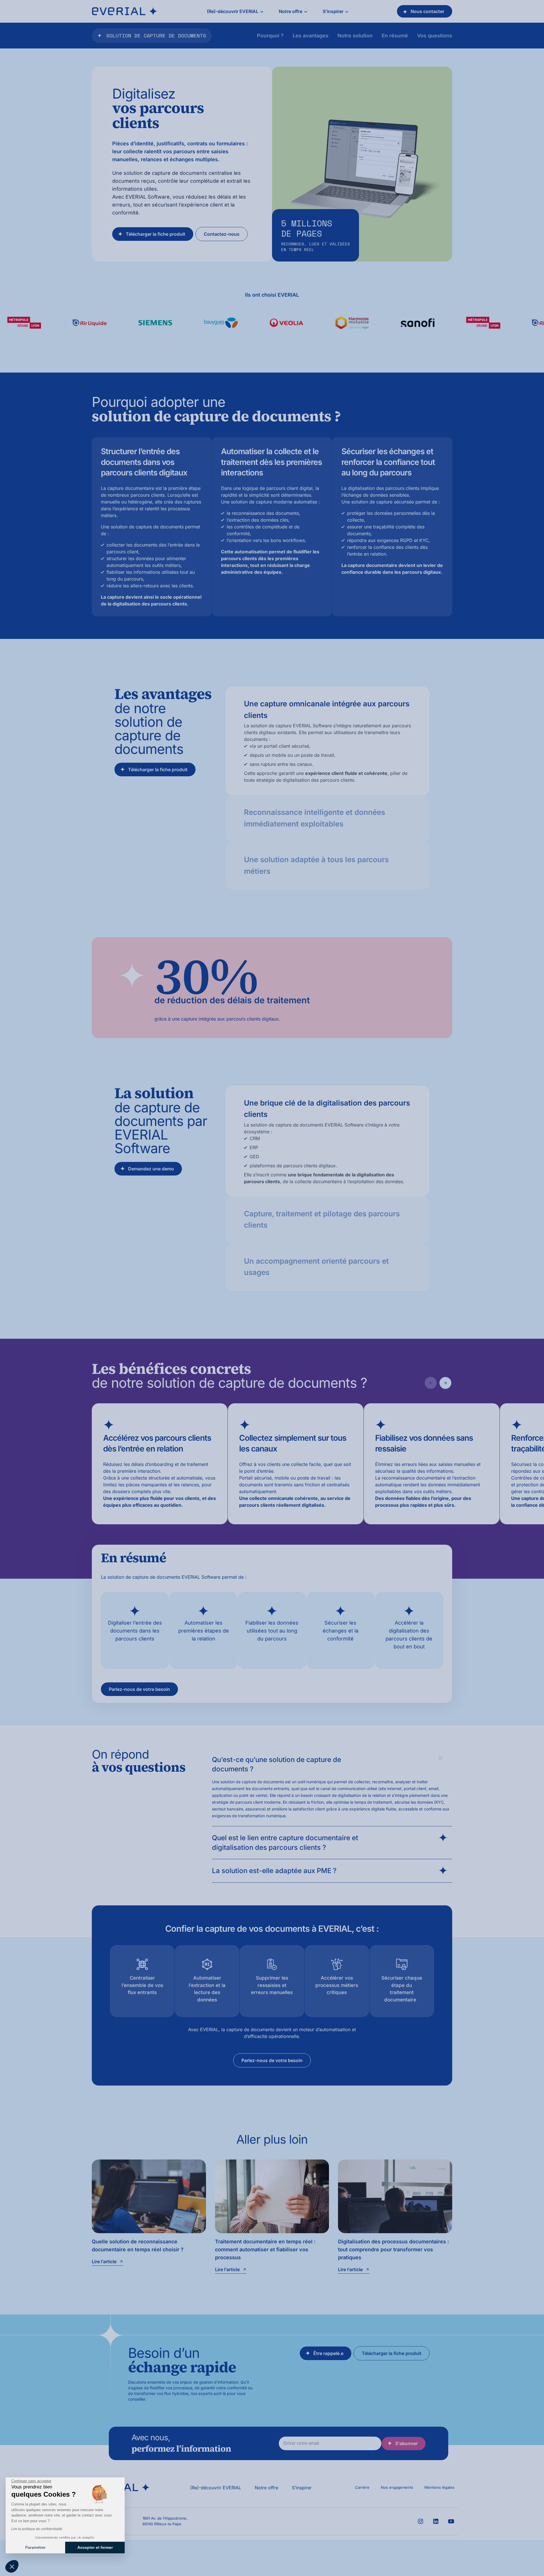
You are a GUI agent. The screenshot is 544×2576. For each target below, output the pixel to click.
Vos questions (435, 36)
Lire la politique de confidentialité (37, 2529)
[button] (12, 2566)
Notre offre (266, 2488)
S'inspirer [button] (333, 11)
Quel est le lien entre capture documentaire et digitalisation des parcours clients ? (285, 1843)
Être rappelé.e (328, 2353)
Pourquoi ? (270, 36)
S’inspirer (302, 2488)
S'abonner (406, 2443)
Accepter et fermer (95, 2547)
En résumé (395, 36)
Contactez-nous (222, 234)
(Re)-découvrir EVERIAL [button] (233, 11)
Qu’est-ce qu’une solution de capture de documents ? (277, 1764)
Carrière (362, 2487)
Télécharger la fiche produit (156, 234)
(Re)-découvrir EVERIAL (216, 2488)
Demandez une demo (151, 1169)
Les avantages (311, 36)
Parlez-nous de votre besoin (139, 1689)
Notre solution (355, 36)
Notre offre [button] (291, 11)
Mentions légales (439, 2487)
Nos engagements (397, 2487)
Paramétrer (35, 2547)
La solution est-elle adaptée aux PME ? (274, 1871)
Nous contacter (427, 11)
